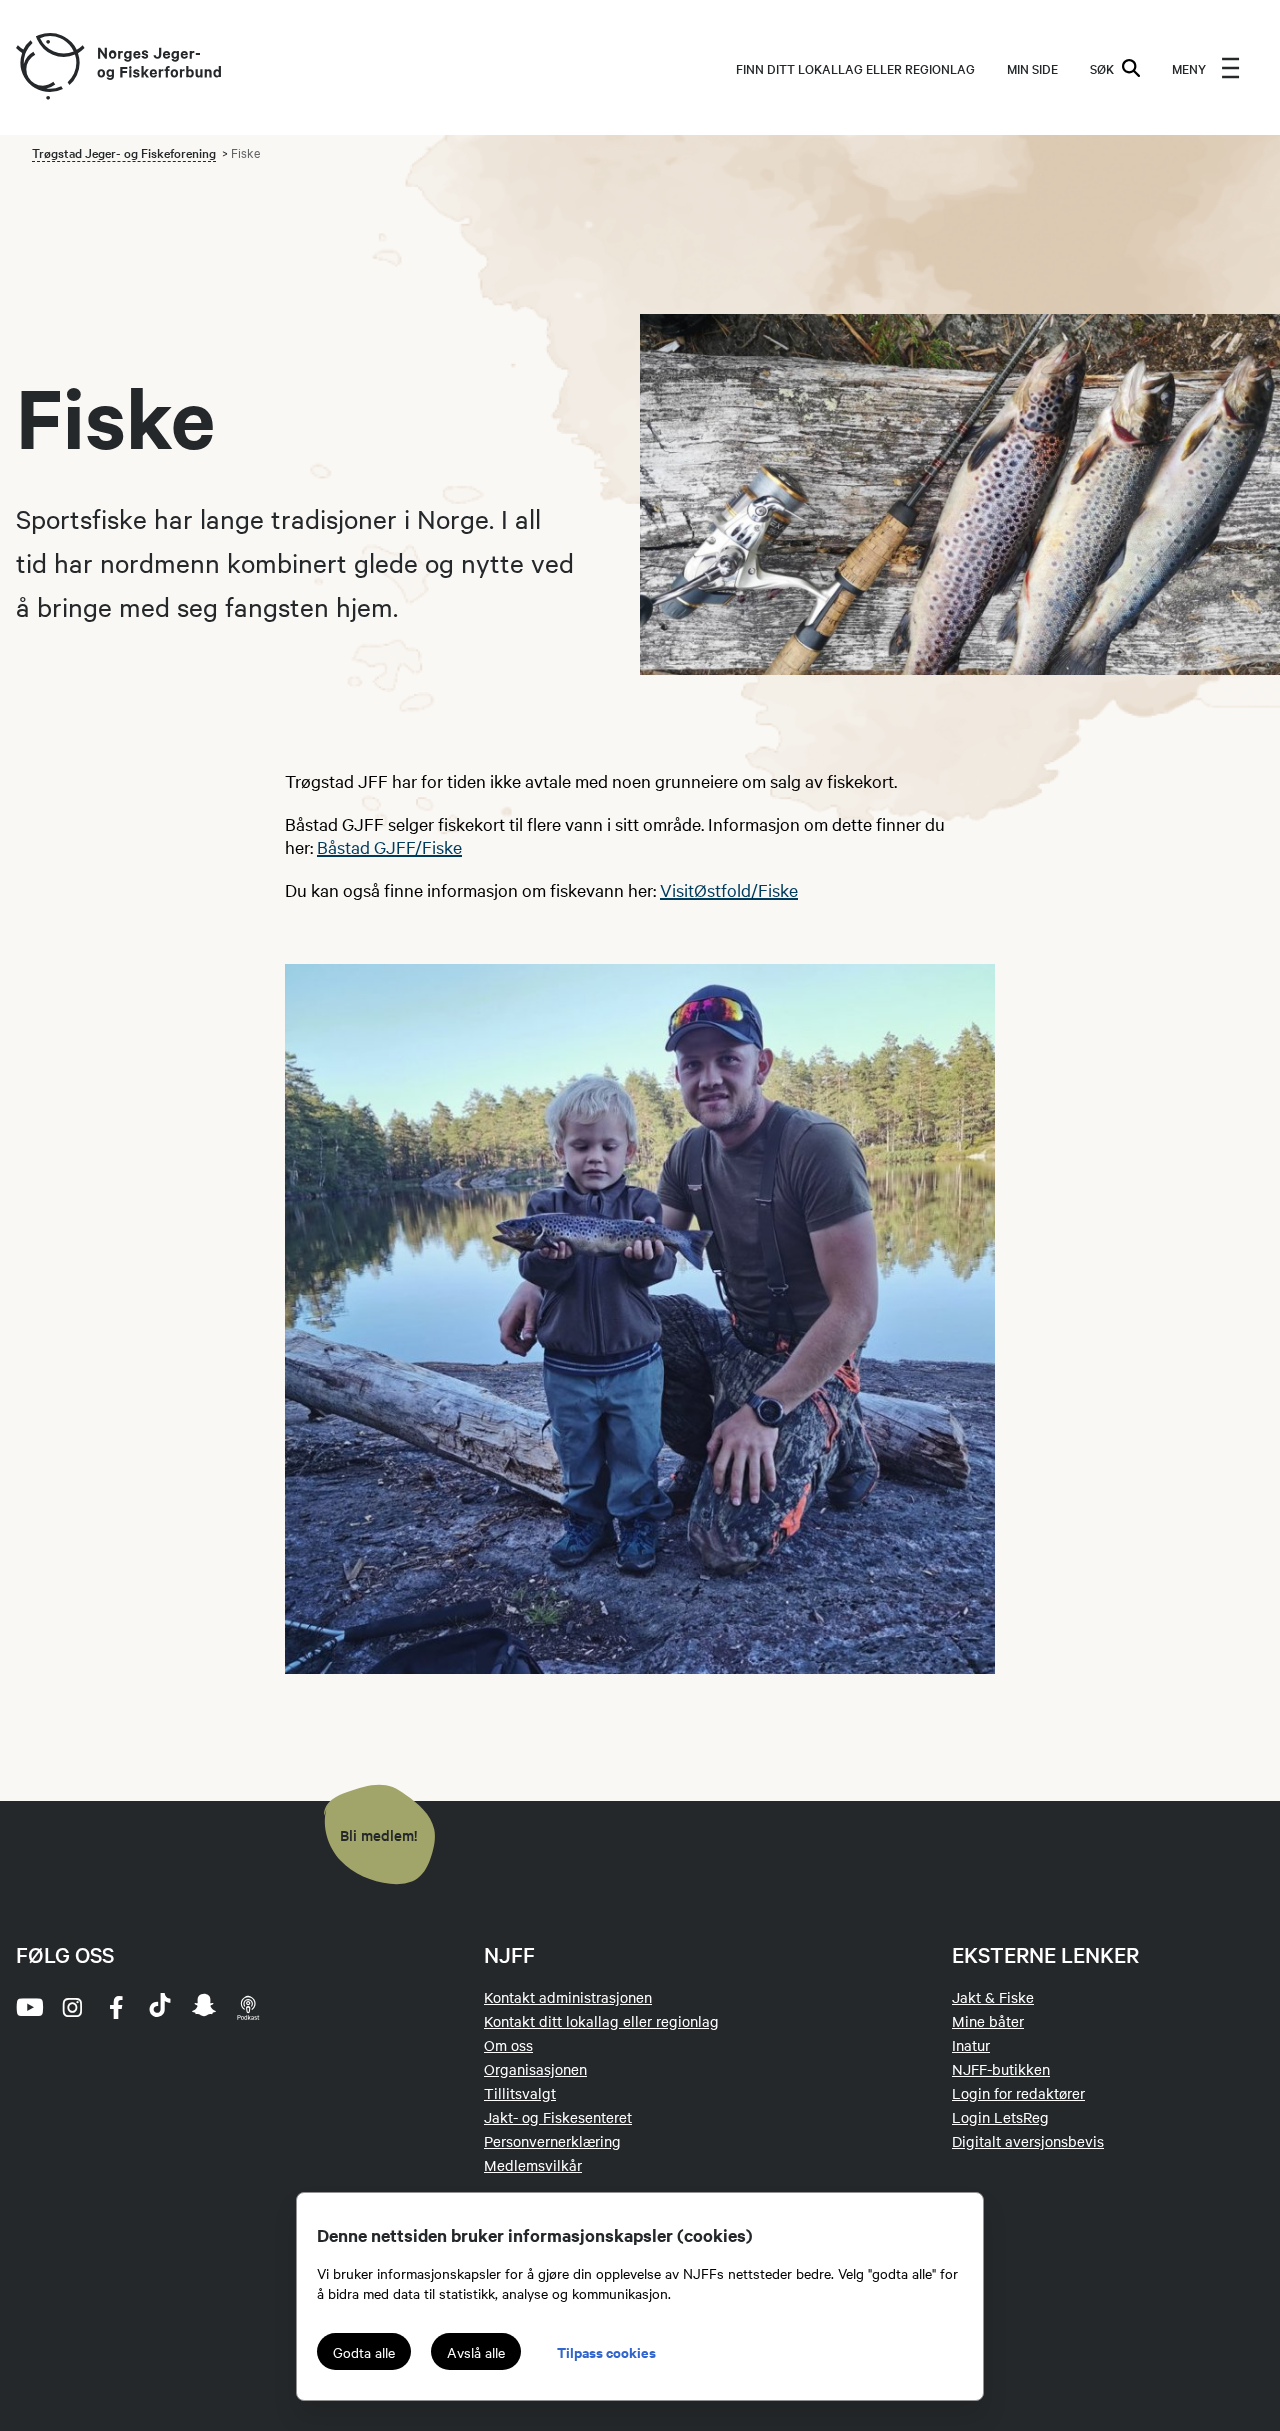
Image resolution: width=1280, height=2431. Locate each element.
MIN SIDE (1032, 68)
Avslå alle (476, 2352)
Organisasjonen (535, 2069)
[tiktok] (160, 2007)
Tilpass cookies (606, 2351)
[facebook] (116, 2007)
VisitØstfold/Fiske (729, 889)
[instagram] (72, 2007)
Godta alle (364, 2352)
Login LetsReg (1000, 2117)
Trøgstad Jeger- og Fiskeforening (124, 152)
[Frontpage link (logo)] (49, 67)
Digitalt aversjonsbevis (1028, 2141)
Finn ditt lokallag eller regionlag (855, 68)
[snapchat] (204, 2007)
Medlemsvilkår (533, 2165)
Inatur (971, 2045)
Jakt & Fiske (993, 1997)
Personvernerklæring (552, 2141)
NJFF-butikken (1001, 2069)
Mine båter (988, 2021)
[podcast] (248, 2007)
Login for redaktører (1018, 2093)
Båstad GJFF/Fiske (389, 846)
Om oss (508, 2045)
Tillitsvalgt (520, 2093)
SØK (1102, 68)
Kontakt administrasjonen (568, 1997)
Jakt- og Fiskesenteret (558, 2117)
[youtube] (28, 2007)
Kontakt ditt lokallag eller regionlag (601, 2021)
